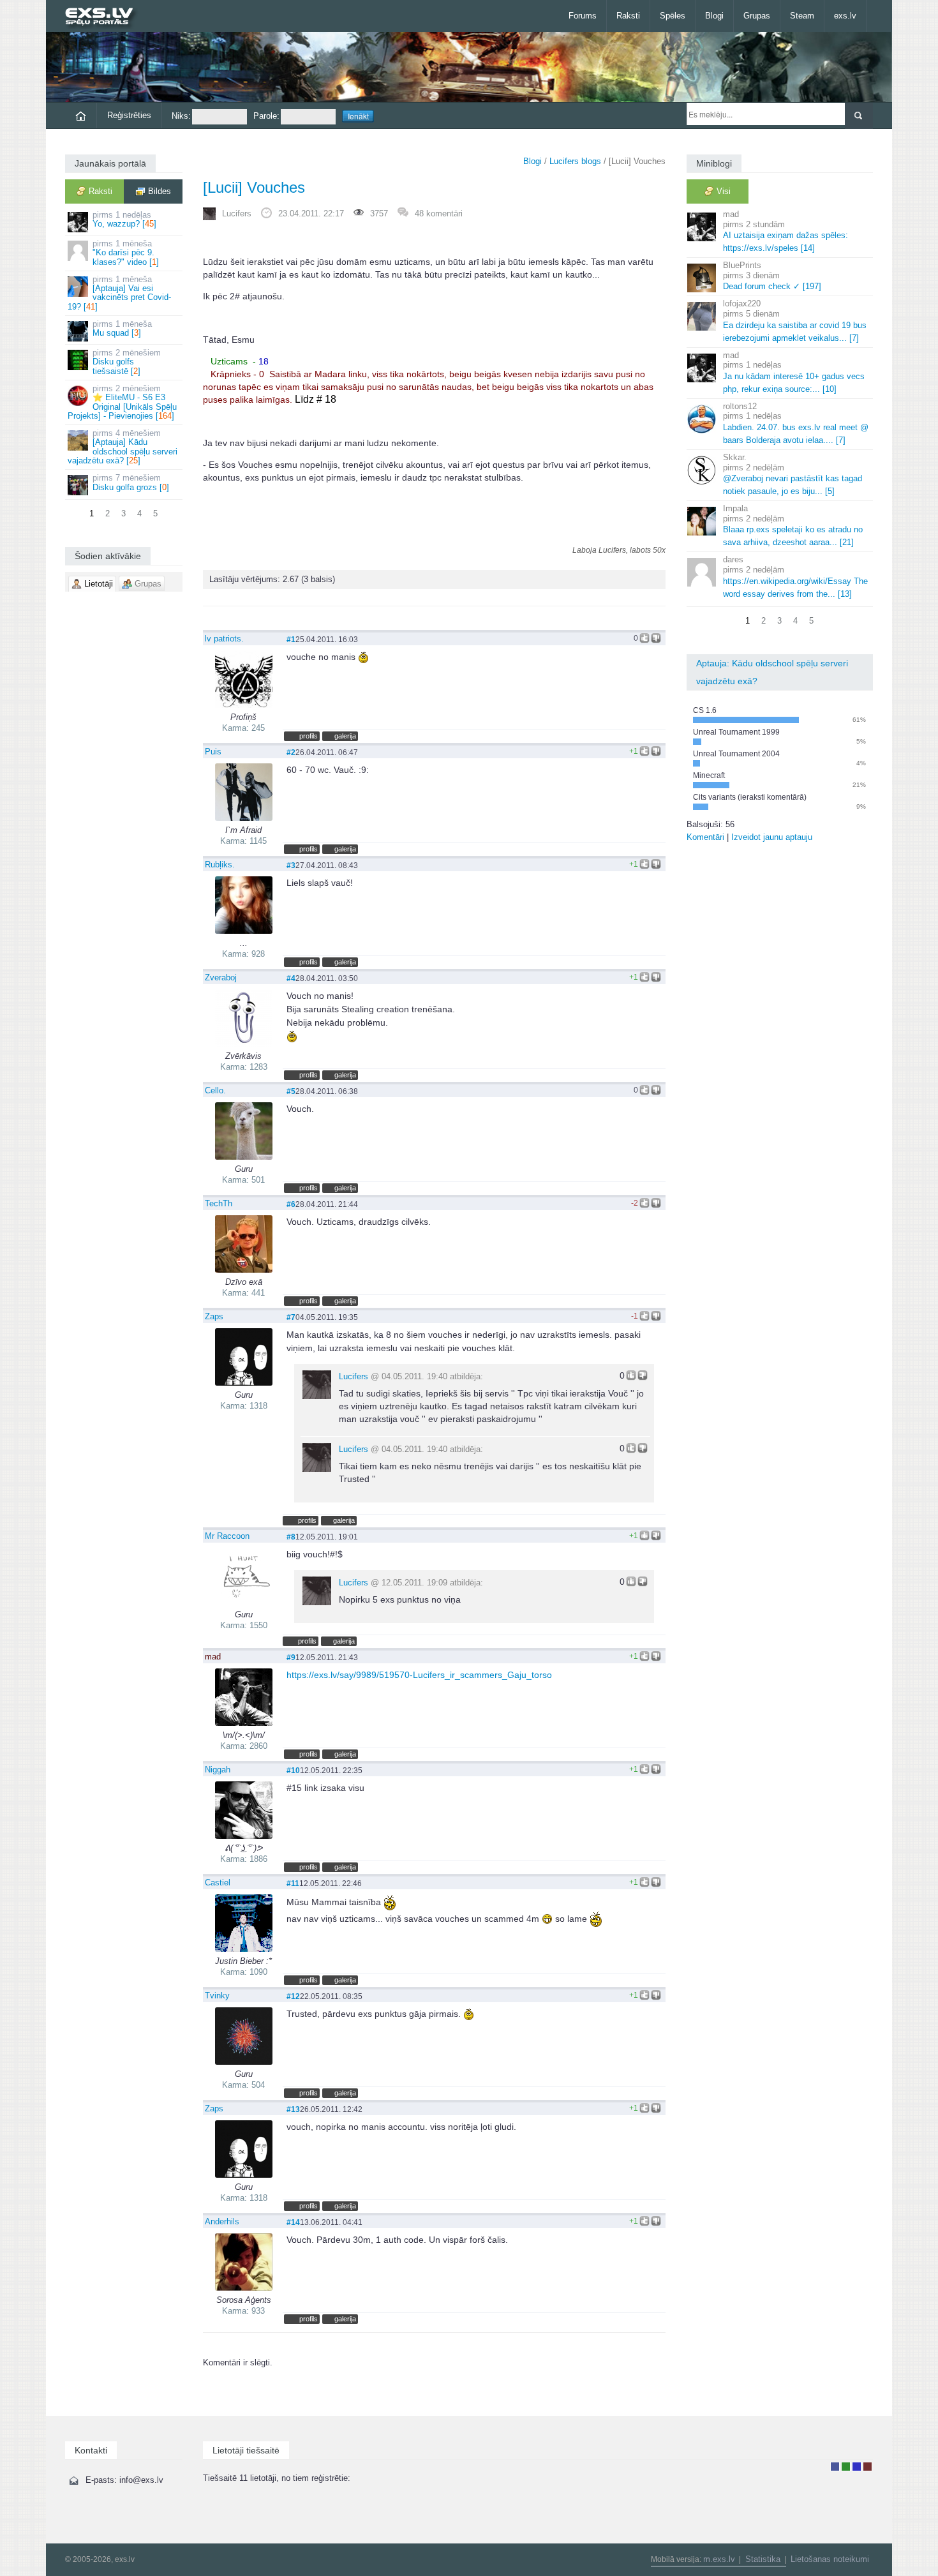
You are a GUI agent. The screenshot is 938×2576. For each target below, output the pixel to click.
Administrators (867, 2467)
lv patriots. (224, 639)
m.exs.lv (719, 2559)
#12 (293, 1996)
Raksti (628, 16)
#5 (291, 1091)
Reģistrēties (129, 115)
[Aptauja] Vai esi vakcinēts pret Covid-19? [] (119, 293)
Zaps (214, 1316)
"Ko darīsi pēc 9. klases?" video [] (126, 253)
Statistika (763, 2559)
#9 (291, 1657)
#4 (291, 978)
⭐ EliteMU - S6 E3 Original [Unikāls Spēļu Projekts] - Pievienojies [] (122, 402)
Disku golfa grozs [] (131, 482)
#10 (293, 1770)
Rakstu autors (846, 2467)
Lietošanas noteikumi (830, 2559)
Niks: (181, 116)
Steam (802, 16)
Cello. (215, 1090)
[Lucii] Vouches (254, 187)
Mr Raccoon (227, 1536)
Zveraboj (221, 977)
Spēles (673, 16)
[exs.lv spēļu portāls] (105, 18)
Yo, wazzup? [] (124, 219)
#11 (293, 1883)
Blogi (714, 16)
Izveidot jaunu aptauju (772, 837)
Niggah (218, 1770)
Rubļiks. (220, 865)
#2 (291, 752)
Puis (213, 752)
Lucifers (237, 213)
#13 (293, 2109)
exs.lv (845, 16)
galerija (345, 736)
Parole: (266, 116)
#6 (291, 1204)
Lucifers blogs (575, 161)
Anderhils (222, 2221)
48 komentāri (439, 213)
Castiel (218, 1883)
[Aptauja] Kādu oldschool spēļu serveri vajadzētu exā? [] (123, 447)
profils (309, 736)
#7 (291, 1317)
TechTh (219, 1203)
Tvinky (217, 1996)
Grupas (757, 16)
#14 (293, 2222)
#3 (291, 865)
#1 (291, 639)
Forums (583, 16)
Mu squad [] (122, 328)
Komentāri (705, 837)
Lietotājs (835, 2467)
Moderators (857, 2467)
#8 (291, 1537)
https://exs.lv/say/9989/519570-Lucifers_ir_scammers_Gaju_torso (419, 1675)
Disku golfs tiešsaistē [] (127, 362)
